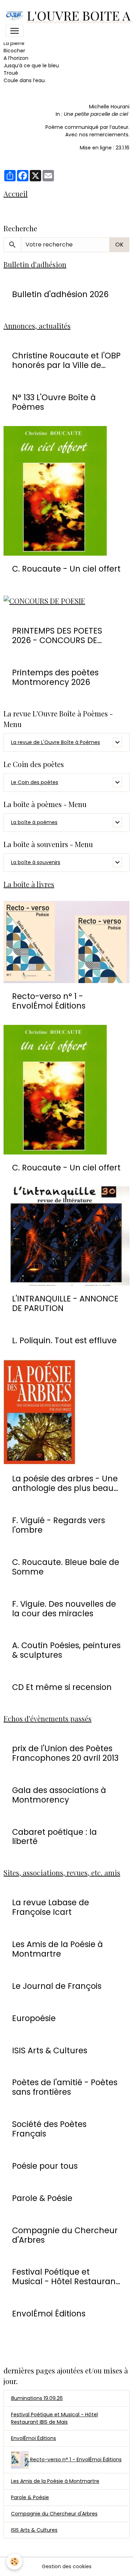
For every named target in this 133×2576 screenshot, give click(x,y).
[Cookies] (14, 2562)
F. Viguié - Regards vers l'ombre (59, 1525)
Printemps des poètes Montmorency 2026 (55, 677)
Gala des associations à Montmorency (59, 1795)
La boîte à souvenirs (36, 862)
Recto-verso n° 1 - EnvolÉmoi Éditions (49, 1001)
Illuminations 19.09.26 (37, 2398)
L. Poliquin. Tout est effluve (64, 1341)
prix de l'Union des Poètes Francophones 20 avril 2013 (65, 1753)
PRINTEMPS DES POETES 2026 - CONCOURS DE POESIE (57, 636)
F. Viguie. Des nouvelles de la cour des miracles (64, 1609)
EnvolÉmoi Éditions (49, 2314)
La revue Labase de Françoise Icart (51, 1907)
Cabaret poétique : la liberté (54, 1837)
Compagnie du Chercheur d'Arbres (65, 2235)
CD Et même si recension (62, 1687)
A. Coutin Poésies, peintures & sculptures (66, 1650)
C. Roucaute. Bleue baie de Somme (66, 1567)
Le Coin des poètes (35, 782)
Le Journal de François (57, 1986)
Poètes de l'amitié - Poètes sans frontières (65, 2087)
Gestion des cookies (67, 2566)
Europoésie (34, 2018)
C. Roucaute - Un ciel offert (66, 569)
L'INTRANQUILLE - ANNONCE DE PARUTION (65, 1304)
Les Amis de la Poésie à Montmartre (57, 1949)
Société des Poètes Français (49, 2129)
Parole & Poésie (42, 2198)
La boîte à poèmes (34, 822)
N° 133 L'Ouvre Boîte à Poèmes (54, 402)
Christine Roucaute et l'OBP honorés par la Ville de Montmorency (66, 361)
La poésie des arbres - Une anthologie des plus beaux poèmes (65, 1483)
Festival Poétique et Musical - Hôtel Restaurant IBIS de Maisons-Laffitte (65, 2277)
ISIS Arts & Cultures (50, 2051)
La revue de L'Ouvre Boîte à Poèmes (56, 742)
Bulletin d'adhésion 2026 (60, 294)
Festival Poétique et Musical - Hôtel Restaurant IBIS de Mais (54, 2418)
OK (119, 245)
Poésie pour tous (45, 2166)
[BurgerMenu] (15, 31)
